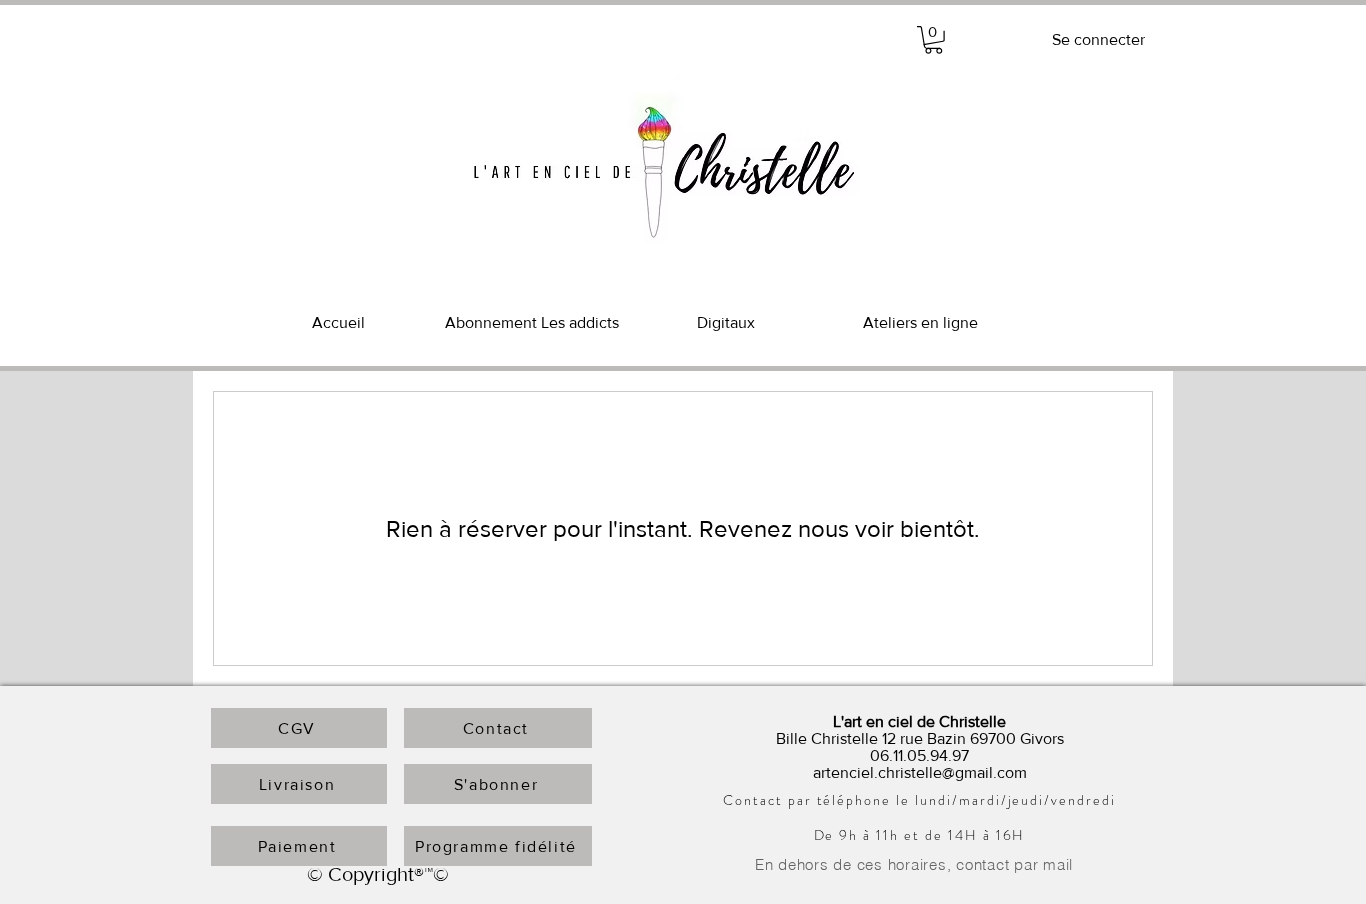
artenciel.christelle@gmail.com (920, 772)
